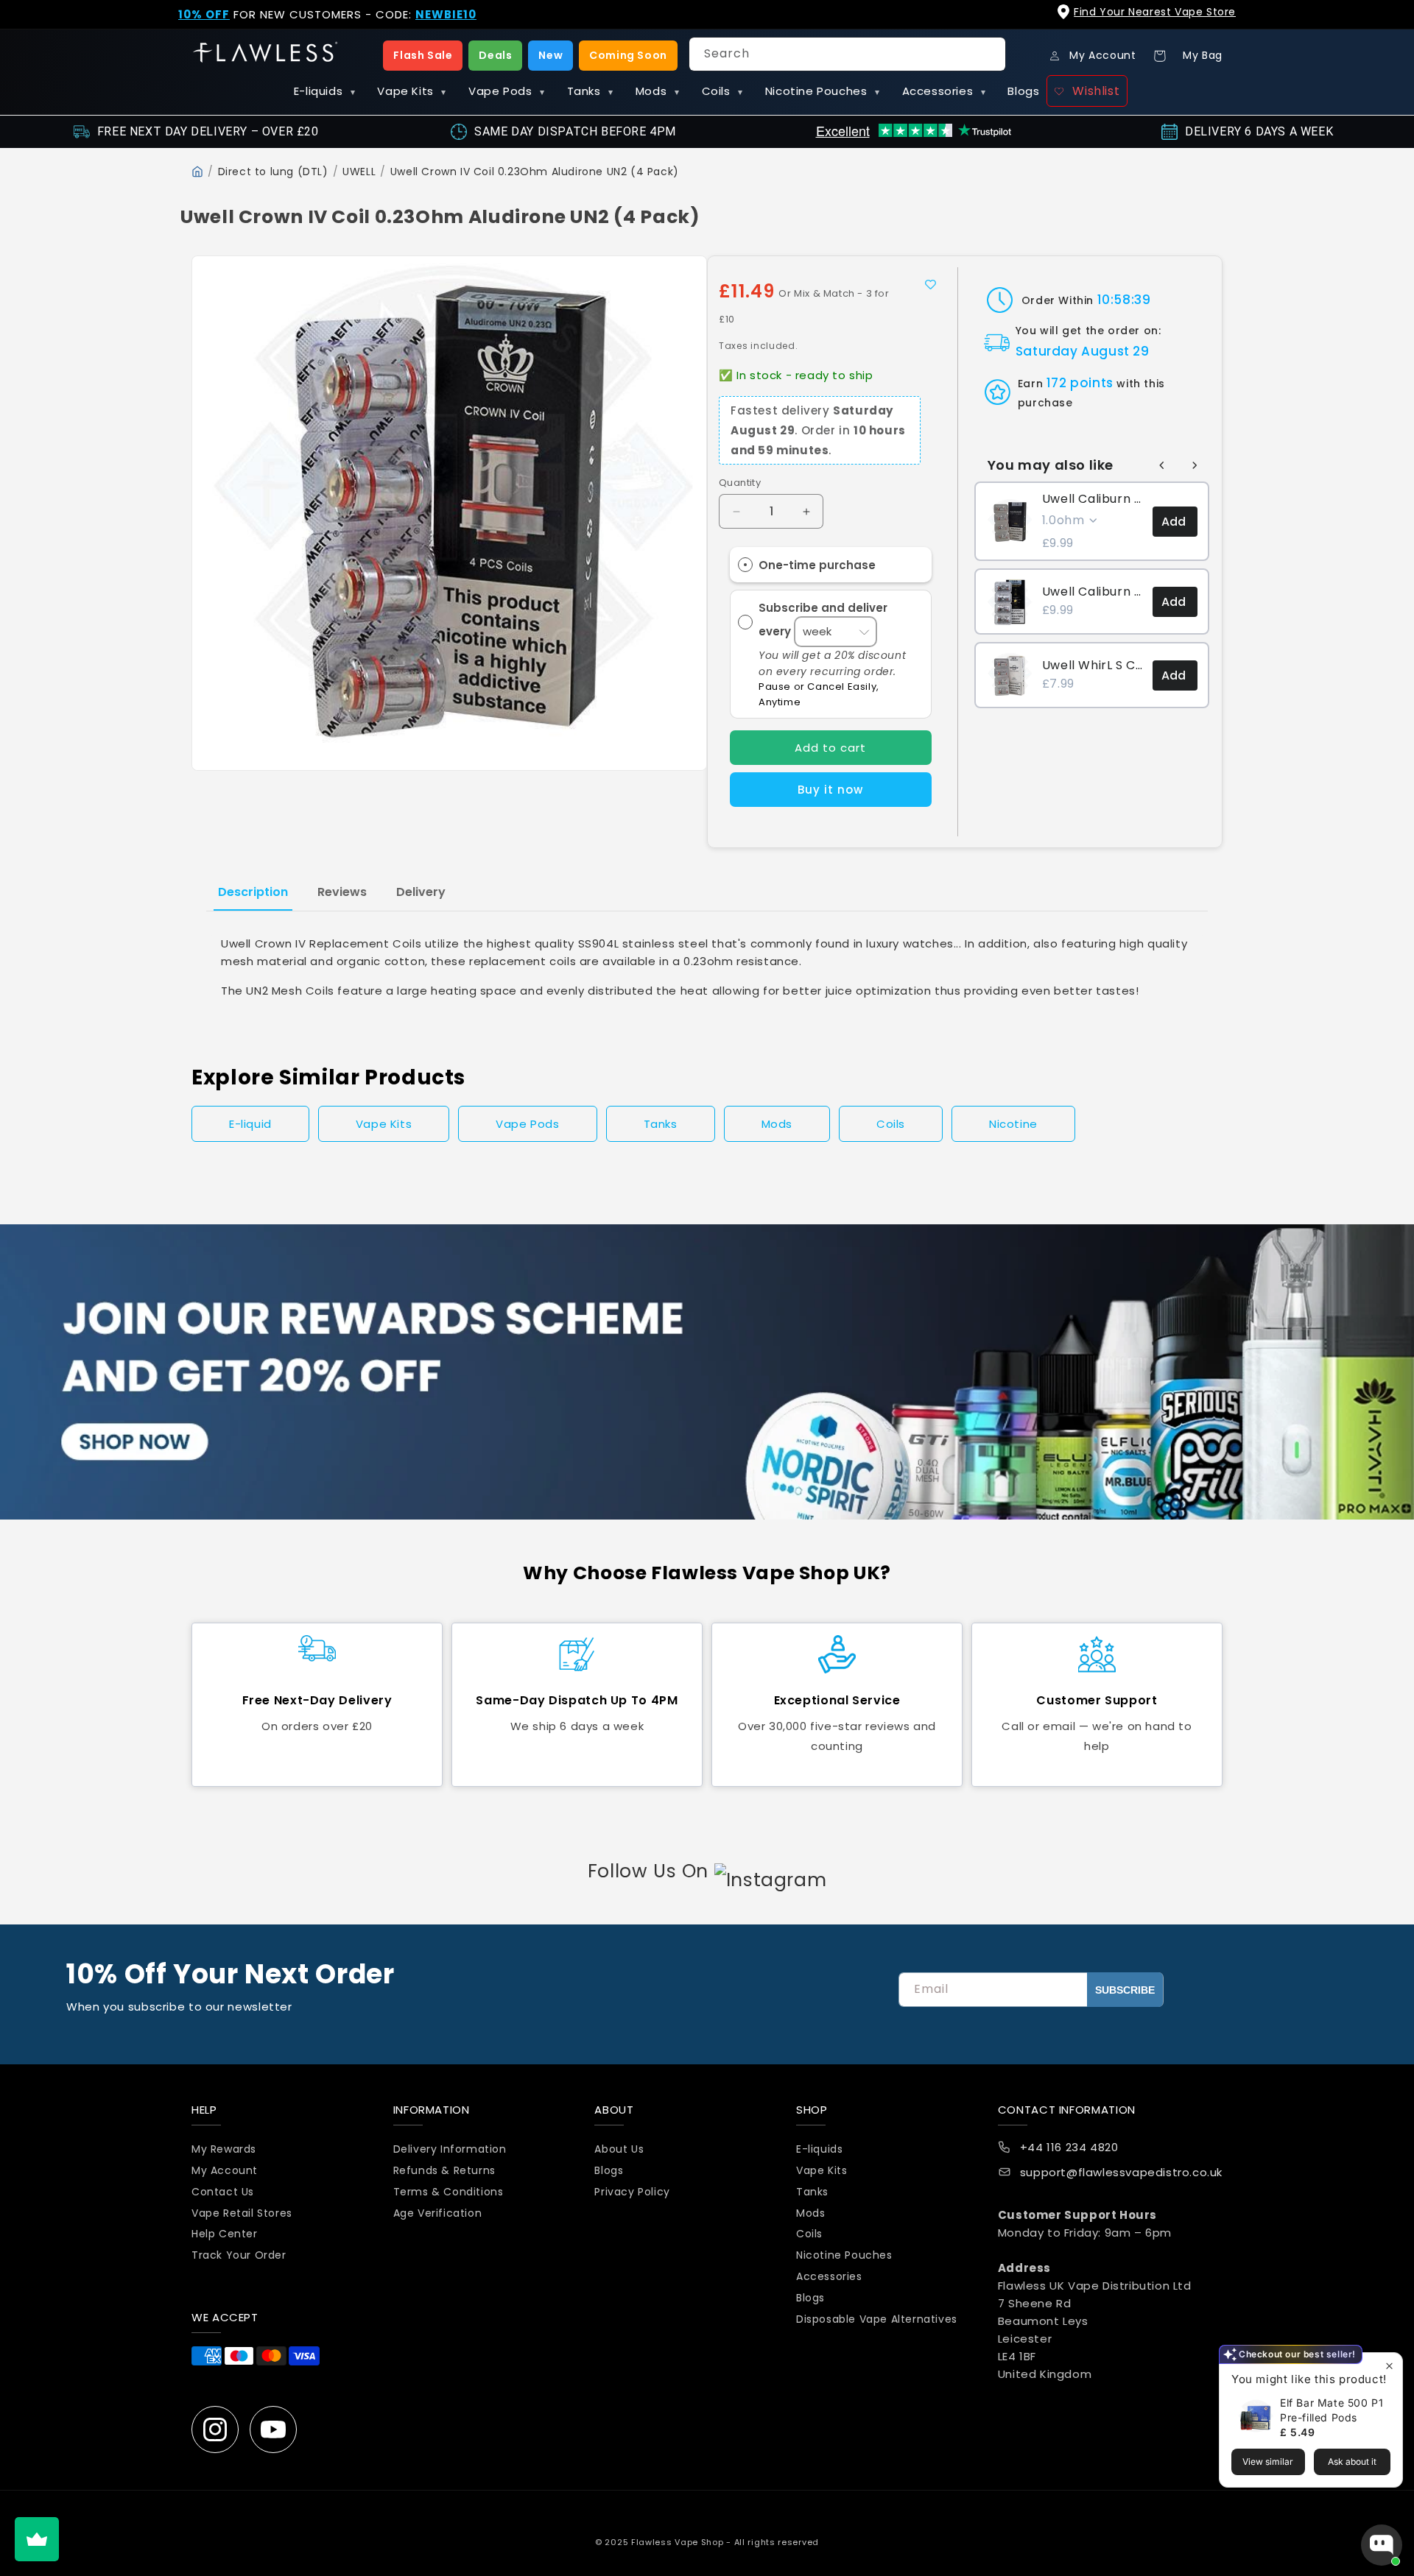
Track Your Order (239, 2256)
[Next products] (1195, 465)
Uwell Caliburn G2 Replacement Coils (1093, 592)
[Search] (989, 54)
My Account (225, 2170)
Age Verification (438, 2213)
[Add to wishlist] (931, 285)
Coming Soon (628, 55)
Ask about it (1352, 2462)
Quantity (740, 483)
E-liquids (325, 91)
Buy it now (830, 790)
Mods (658, 91)
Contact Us (223, 2192)
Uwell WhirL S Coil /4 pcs (1093, 666)
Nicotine (1013, 1124)
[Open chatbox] (1382, 2545)
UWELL (359, 172)
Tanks (590, 91)
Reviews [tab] (342, 892)
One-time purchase (817, 565)
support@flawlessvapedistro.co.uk (1121, 2173)
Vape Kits (412, 91)
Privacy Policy (632, 2192)
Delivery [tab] (421, 892)
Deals (495, 55)
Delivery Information (450, 2150)
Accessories (944, 91)
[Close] (1390, 23)
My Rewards (224, 2150)
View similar (1268, 2462)
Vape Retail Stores (242, 2213)
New (551, 55)
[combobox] (847, 54)
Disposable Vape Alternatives (877, 2319)
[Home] (197, 172)
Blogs (1023, 91)
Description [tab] (253, 892)
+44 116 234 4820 (1069, 2148)
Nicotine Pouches (823, 91)
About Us (619, 2150)
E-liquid (250, 1124)
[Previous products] (1162, 465)
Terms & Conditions (449, 2192)
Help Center (225, 2234)
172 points (1080, 383)
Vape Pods (507, 91)
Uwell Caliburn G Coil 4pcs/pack (1093, 499)
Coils (722, 91)
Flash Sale (423, 55)
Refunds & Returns (444, 2170)
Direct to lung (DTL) (273, 172)
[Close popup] (1389, 2366)
